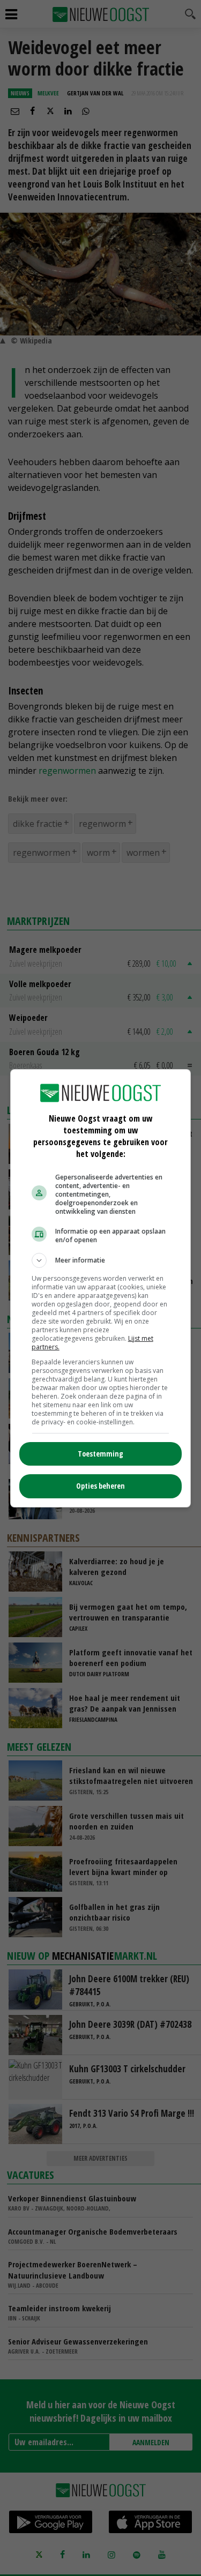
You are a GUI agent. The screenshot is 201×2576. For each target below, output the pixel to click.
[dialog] (101, 1288)
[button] (101, 1260)
